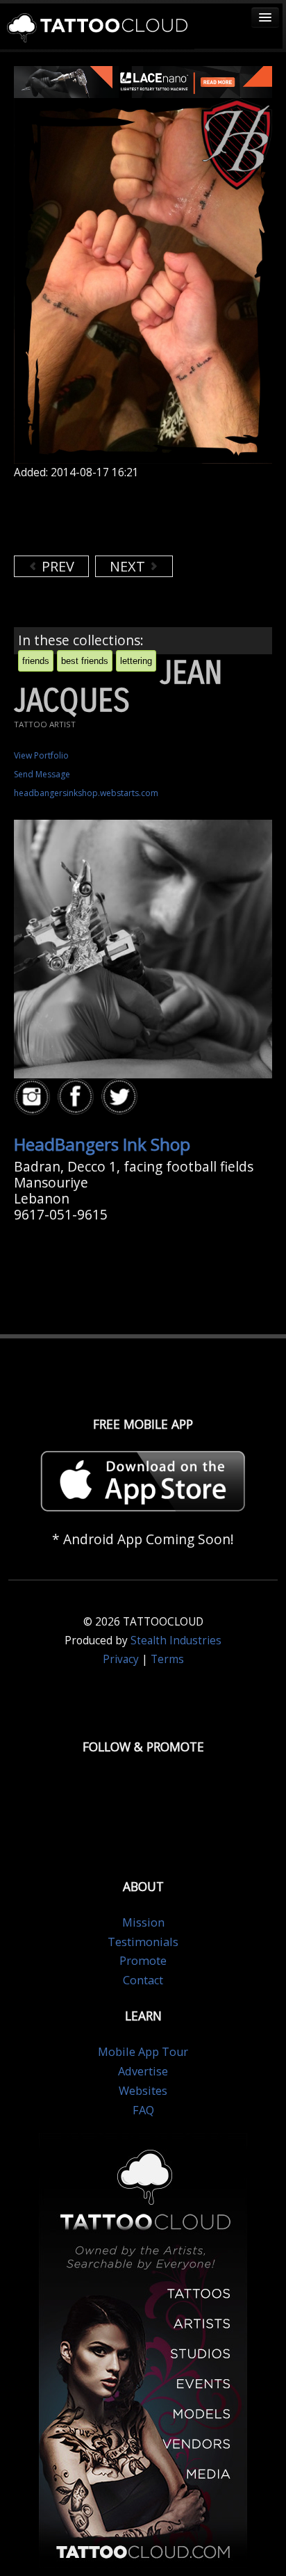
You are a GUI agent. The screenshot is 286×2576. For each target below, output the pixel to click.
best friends (85, 661)
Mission (143, 1922)
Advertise (143, 2071)
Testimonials (143, 1942)
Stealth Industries (176, 1641)
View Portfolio (41, 755)
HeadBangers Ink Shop (102, 1144)
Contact (143, 1980)
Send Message (42, 774)
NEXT (129, 566)
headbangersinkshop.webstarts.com (86, 793)
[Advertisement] (125, 517)
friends (36, 661)
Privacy (121, 1659)
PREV (56, 566)
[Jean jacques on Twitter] (121, 1097)
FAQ (143, 2110)
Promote (143, 1961)
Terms (167, 1659)
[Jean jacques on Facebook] (78, 1097)
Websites (143, 2091)
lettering (136, 661)
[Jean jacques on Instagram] (34, 1097)
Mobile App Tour (143, 2052)
